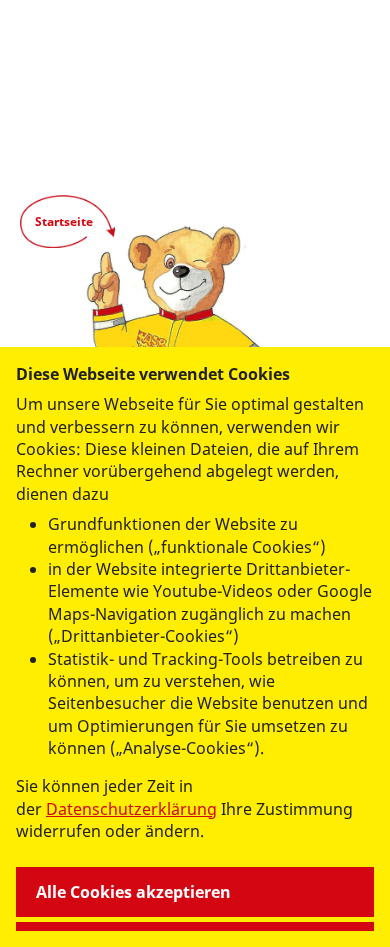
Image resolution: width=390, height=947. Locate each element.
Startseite (64, 221)
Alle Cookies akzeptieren (133, 892)
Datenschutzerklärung (131, 809)
